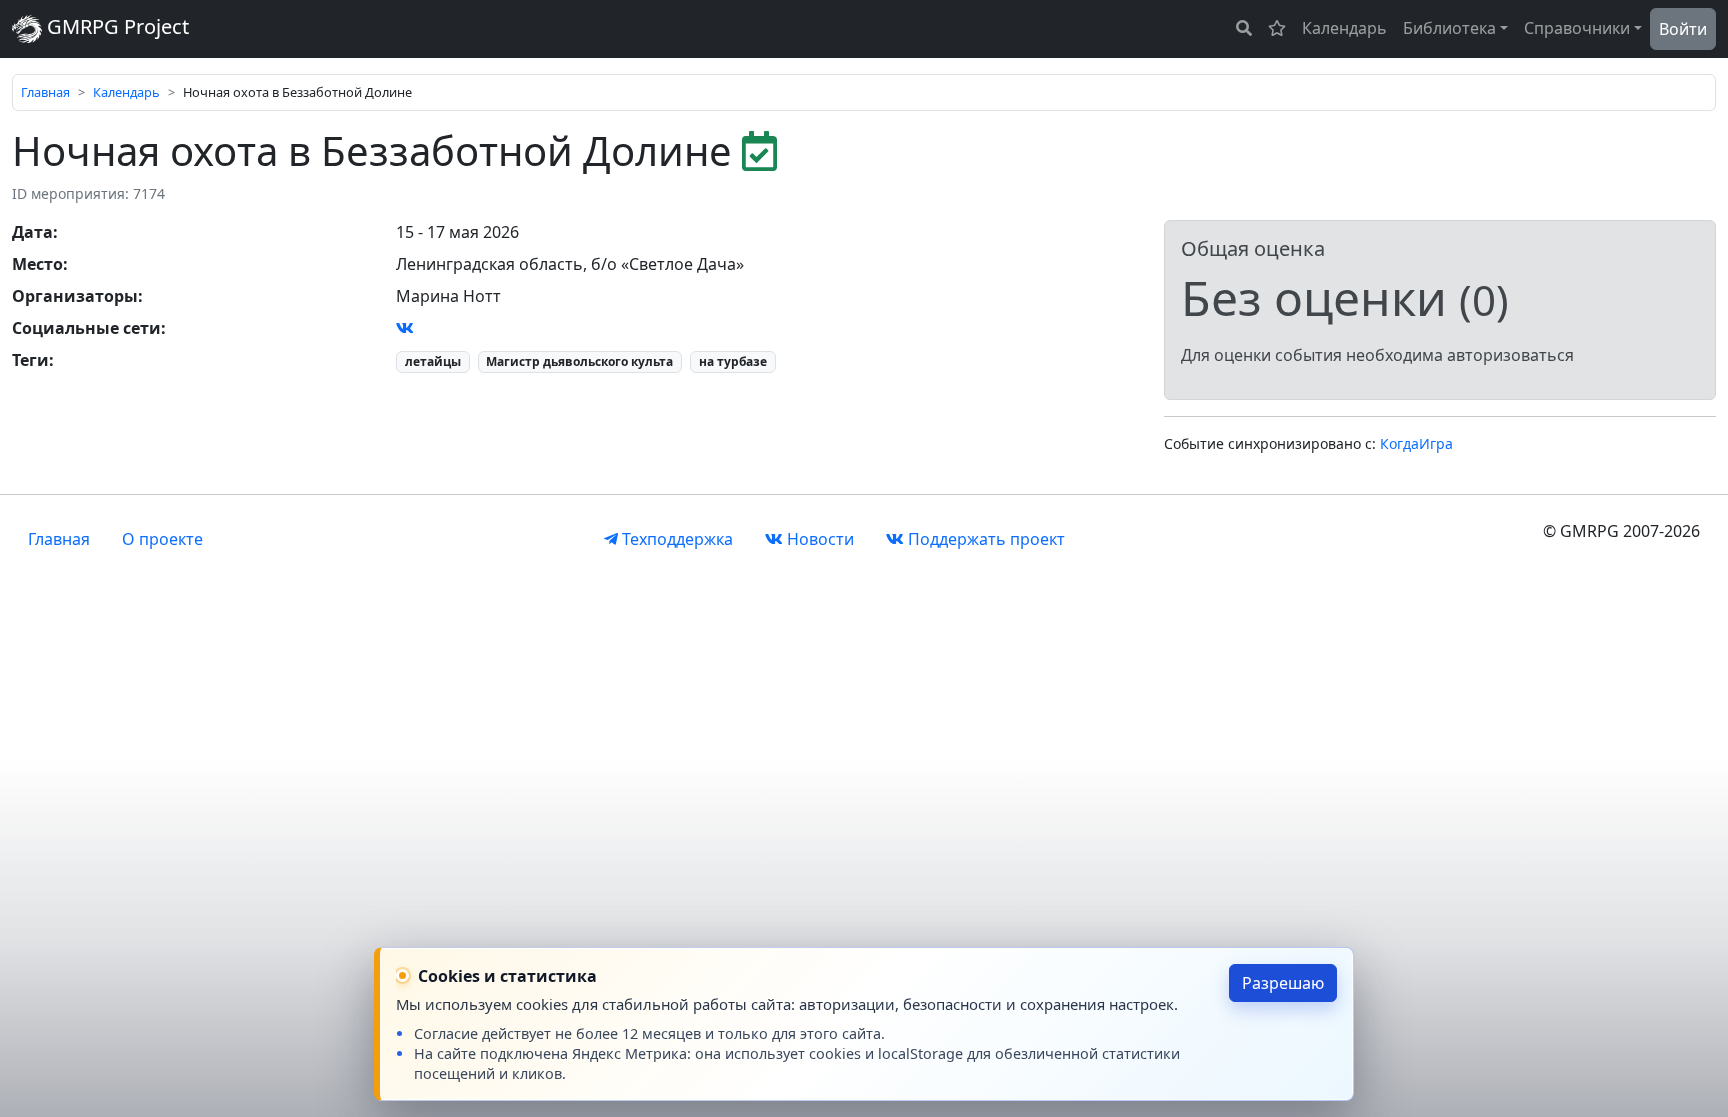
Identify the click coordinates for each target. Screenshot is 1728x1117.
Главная (45, 92)
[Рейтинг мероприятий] (1277, 28)
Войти (1683, 29)
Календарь (1344, 28)
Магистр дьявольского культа (579, 361)
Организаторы (75, 296)
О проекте (162, 539)
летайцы (433, 361)
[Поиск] (1244, 28)
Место (37, 264)
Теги (30, 360)
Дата (32, 232)
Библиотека (1449, 28)
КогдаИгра (1416, 443)
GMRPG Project (115, 26)
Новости (818, 539)
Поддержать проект (984, 539)
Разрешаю (1283, 983)
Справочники (1577, 28)
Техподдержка (675, 539)
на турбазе (733, 361)
